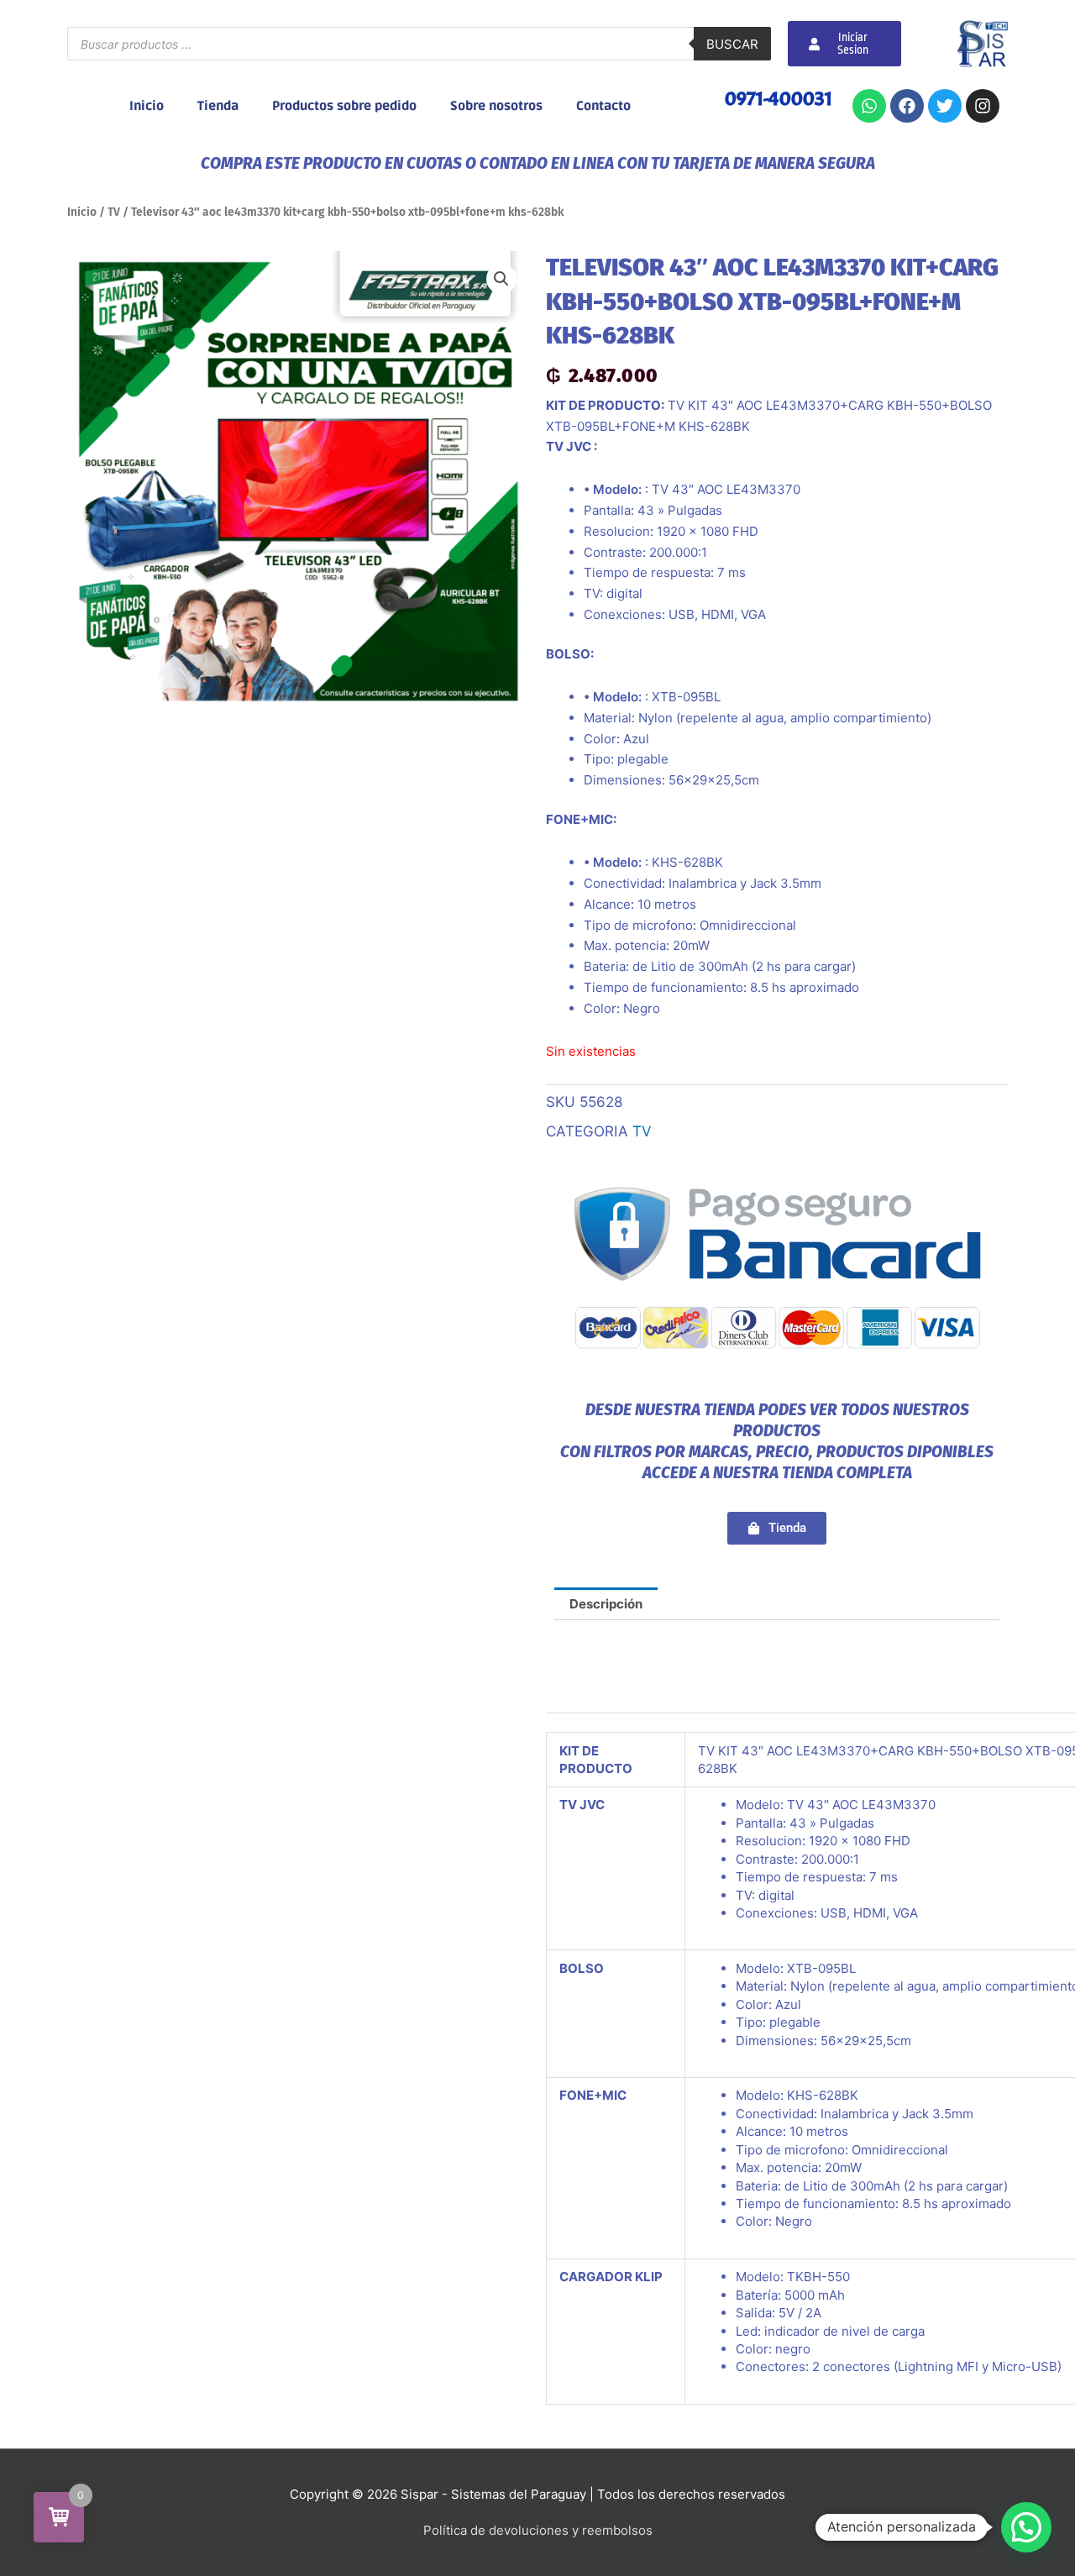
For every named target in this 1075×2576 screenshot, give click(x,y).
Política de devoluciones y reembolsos (538, 2530)
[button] (501, 279)
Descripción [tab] (606, 1604)
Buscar (732, 44)
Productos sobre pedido (344, 106)
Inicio (147, 106)
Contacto (603, 106)
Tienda (218, 106)
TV (114, 212)
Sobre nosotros (496, 106)
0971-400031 (779, 98)
